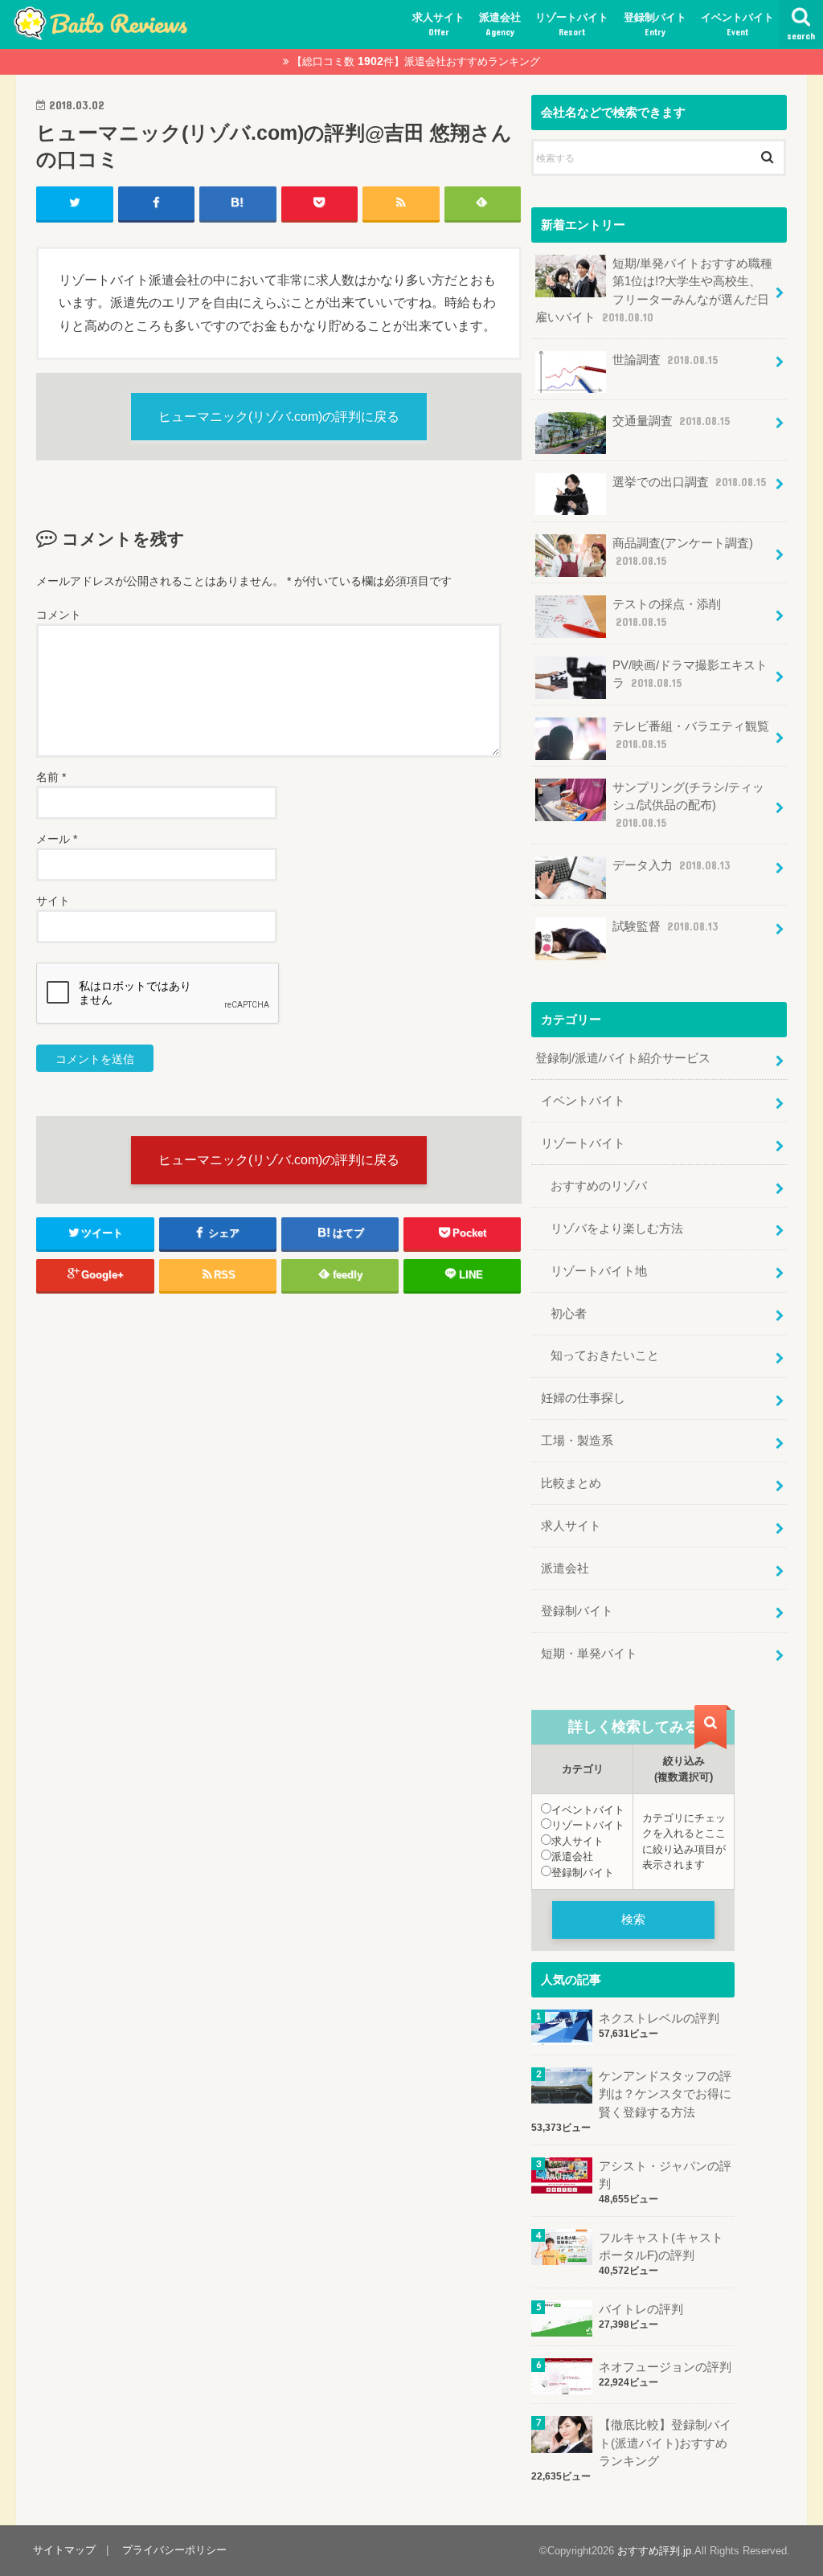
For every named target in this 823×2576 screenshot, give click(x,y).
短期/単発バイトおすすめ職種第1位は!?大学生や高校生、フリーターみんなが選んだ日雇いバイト (654, 290)
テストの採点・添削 (667, 613)
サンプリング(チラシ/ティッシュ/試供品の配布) (688, 805)
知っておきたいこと (605, 1355)
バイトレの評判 (641, 2309)
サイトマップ (64, 2550)
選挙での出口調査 (689, 482)
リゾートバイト (572, 24)
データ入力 (671, 865)
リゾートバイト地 (599, 1271)
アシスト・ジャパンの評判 (665, 2175)
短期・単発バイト (589, 1654)
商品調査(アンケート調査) (683, 552)
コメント (59, 615)
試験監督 (665, 926)
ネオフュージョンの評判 (665, 2367)
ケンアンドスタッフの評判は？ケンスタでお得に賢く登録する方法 (665, 2094)
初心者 (569, 1314)
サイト (53, 901)
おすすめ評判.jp (654, 2551)
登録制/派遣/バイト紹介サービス (623, 1058)
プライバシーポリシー (174, 2550)
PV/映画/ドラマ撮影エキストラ (690, 674)
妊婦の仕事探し (583, 1398)
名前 (51, 777)
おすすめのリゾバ (599, 1186)
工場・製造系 (577, 1441)
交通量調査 (671, 421)
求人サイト (438, 24)
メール (57, 839)
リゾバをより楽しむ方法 (617, 1229)
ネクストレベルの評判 (659, 2018)
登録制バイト (655, 24)
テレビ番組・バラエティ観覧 (691, 735)
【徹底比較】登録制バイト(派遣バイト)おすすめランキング (665, 2443)
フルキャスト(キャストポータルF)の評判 (661, 2247)
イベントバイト (737, 24)
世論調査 (665, 360)
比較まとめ (571, 1483)
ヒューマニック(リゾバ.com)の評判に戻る (279, 416)
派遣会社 (500, 24)
